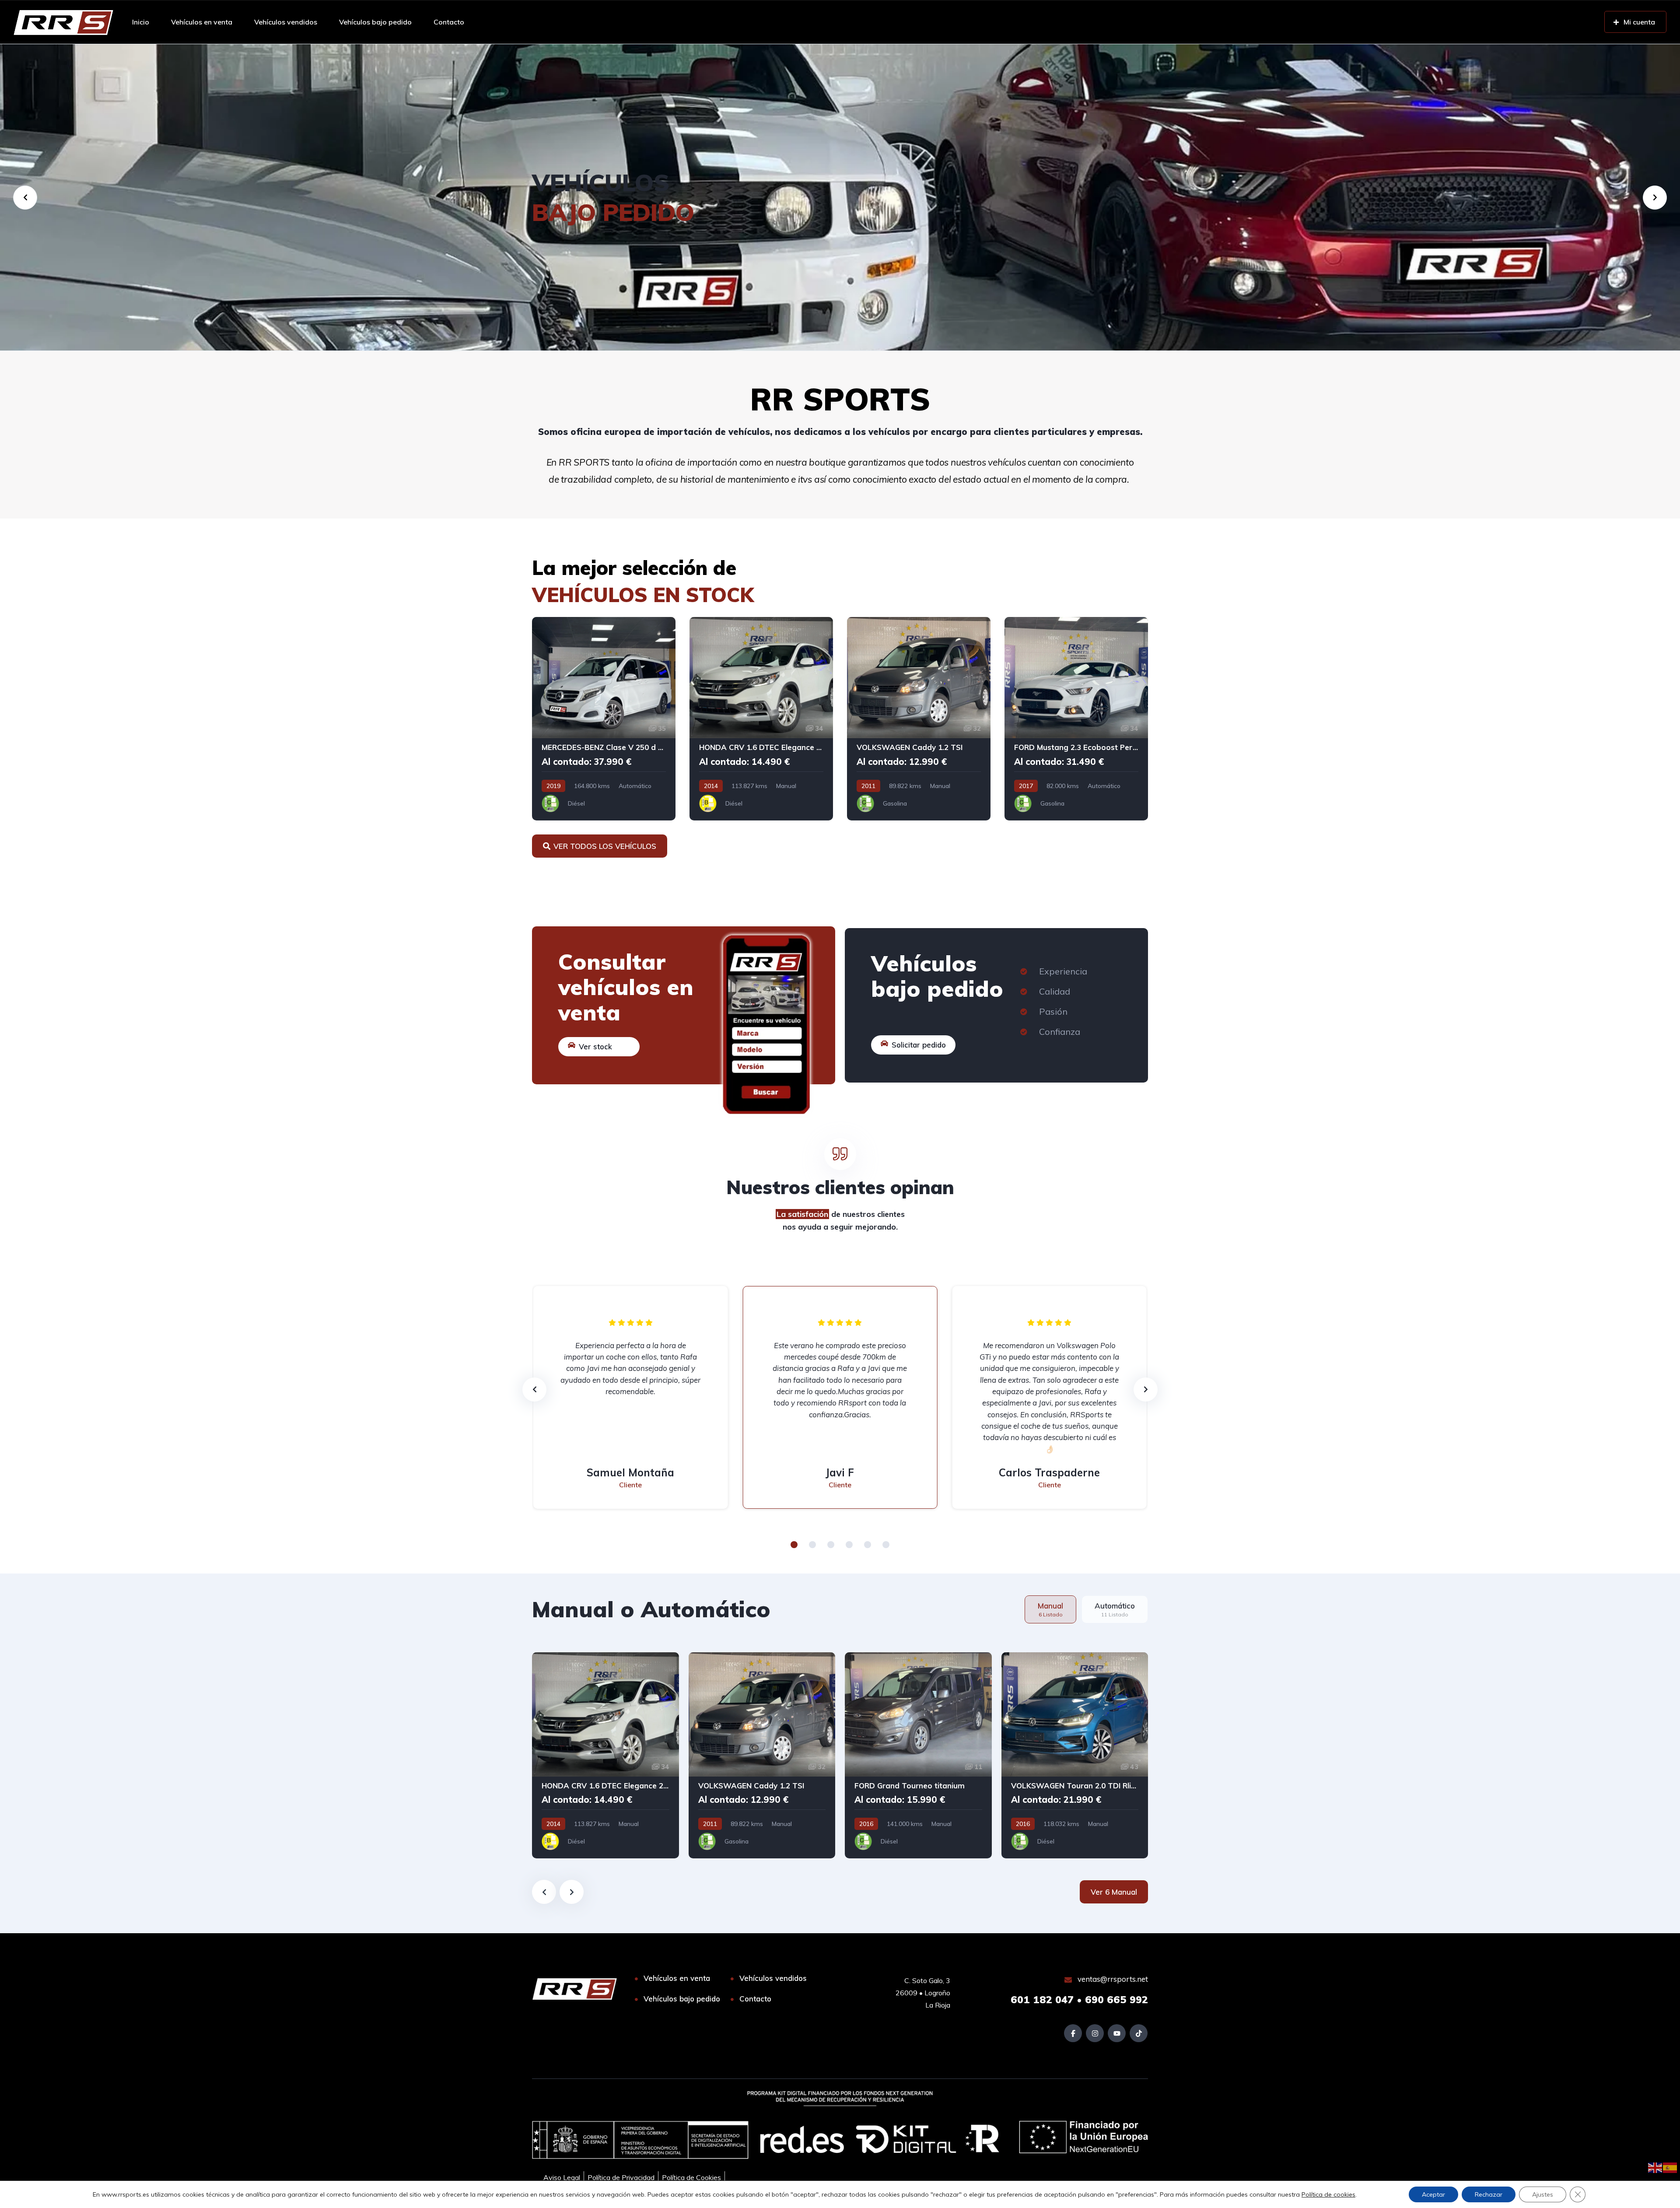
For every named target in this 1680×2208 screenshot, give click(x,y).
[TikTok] (1139, 2033)
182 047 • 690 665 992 (1079, 1999)
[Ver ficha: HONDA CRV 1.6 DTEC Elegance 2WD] (761, 719)
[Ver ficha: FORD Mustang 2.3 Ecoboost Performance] (1076, 719)
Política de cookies (1328, 2194)
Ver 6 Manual (1114, 1892)
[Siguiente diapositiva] (572, 1892)
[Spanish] (1670, 2167)
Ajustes (1543, 2194)
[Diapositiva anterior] (544, 1892)
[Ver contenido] (840, 197)
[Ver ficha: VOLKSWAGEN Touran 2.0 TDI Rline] (1075, 1755)
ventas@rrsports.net (1112, 1979)
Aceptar (1433, 2194)
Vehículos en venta (202, 22)
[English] (1655, 2167)
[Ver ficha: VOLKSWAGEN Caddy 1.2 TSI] (919, 719)
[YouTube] (1117, 2033)
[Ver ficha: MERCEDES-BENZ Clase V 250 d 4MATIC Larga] (604, 719)
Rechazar (1489, 2194)
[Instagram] (1095, 2033)
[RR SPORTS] (63, 22)
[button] (794, 1545)
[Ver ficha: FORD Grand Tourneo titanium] (918, 1755)
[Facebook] (1073, 2033)
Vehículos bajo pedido (375, 22)
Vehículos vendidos (286, 22)
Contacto (449, 22)
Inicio (141, 22)
